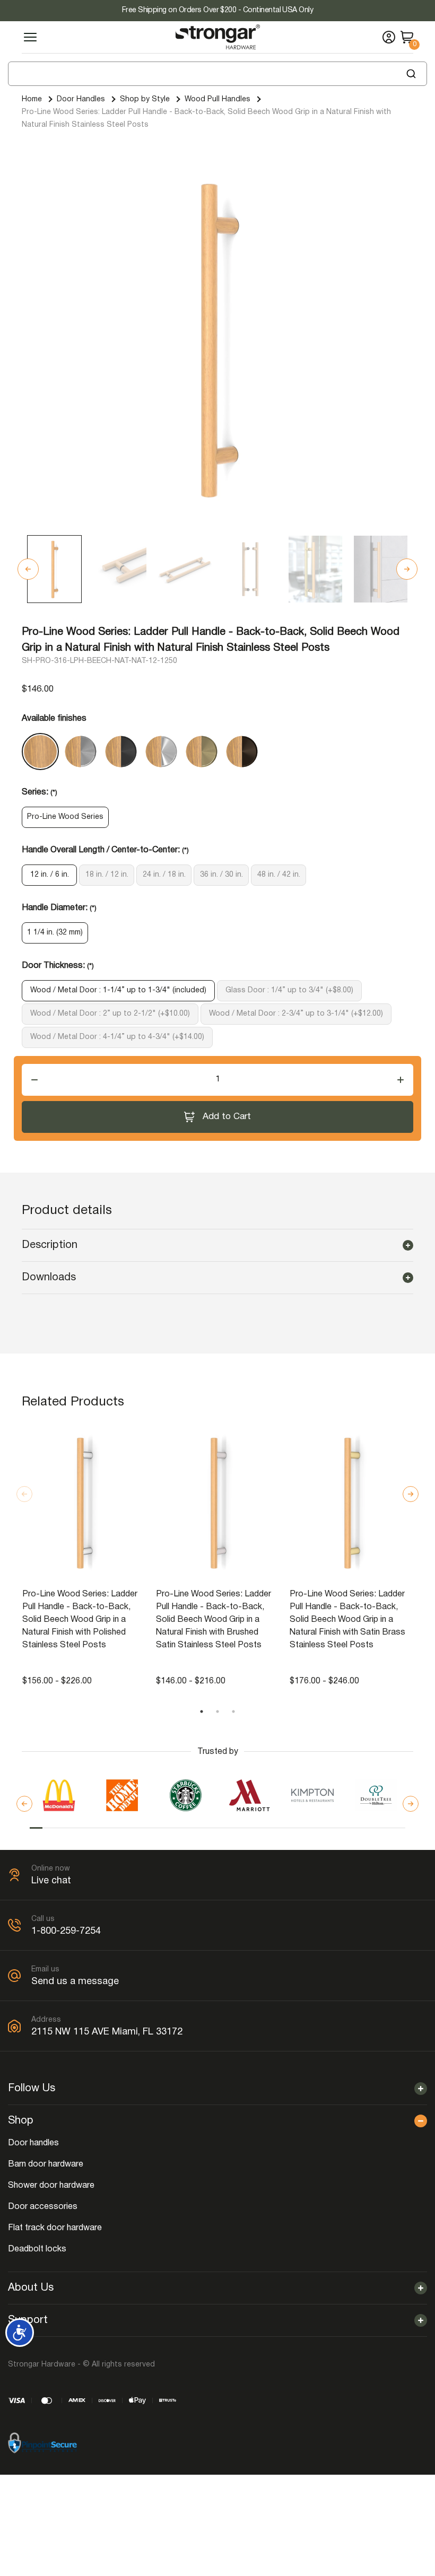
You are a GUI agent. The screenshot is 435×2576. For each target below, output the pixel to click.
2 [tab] (217, 1711)
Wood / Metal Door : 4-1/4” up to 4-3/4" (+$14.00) (117, 1037)
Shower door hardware (51, 2186)
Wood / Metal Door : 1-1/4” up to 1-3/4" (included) (118, 990)
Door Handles (81, 99)
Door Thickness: (58, 966)
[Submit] (415, 74)
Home (32, 99)
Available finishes (54, 719)
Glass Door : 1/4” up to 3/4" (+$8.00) (289, 990)
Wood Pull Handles (217, 99)
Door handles (33, 2143)
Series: (40, 792)
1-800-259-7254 (66, 1931)
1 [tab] (202, 1711)
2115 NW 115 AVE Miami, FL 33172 (107, 2032)
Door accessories (43, 2207)
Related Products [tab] (73, 1402)
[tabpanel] (84, 1556)
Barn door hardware (46, 2164)
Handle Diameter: (59, 908)
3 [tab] (233, 1711)
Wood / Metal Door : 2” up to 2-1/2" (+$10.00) (110, 1014)
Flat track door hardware (55, 2228)
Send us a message (75, 1982)
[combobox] (217, 74)
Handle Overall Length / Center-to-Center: (105, 850)
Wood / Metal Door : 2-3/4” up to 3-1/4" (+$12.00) (296, 1014)
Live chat (51, 1881)
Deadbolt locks (37, 2249)
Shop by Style (145, 99)
